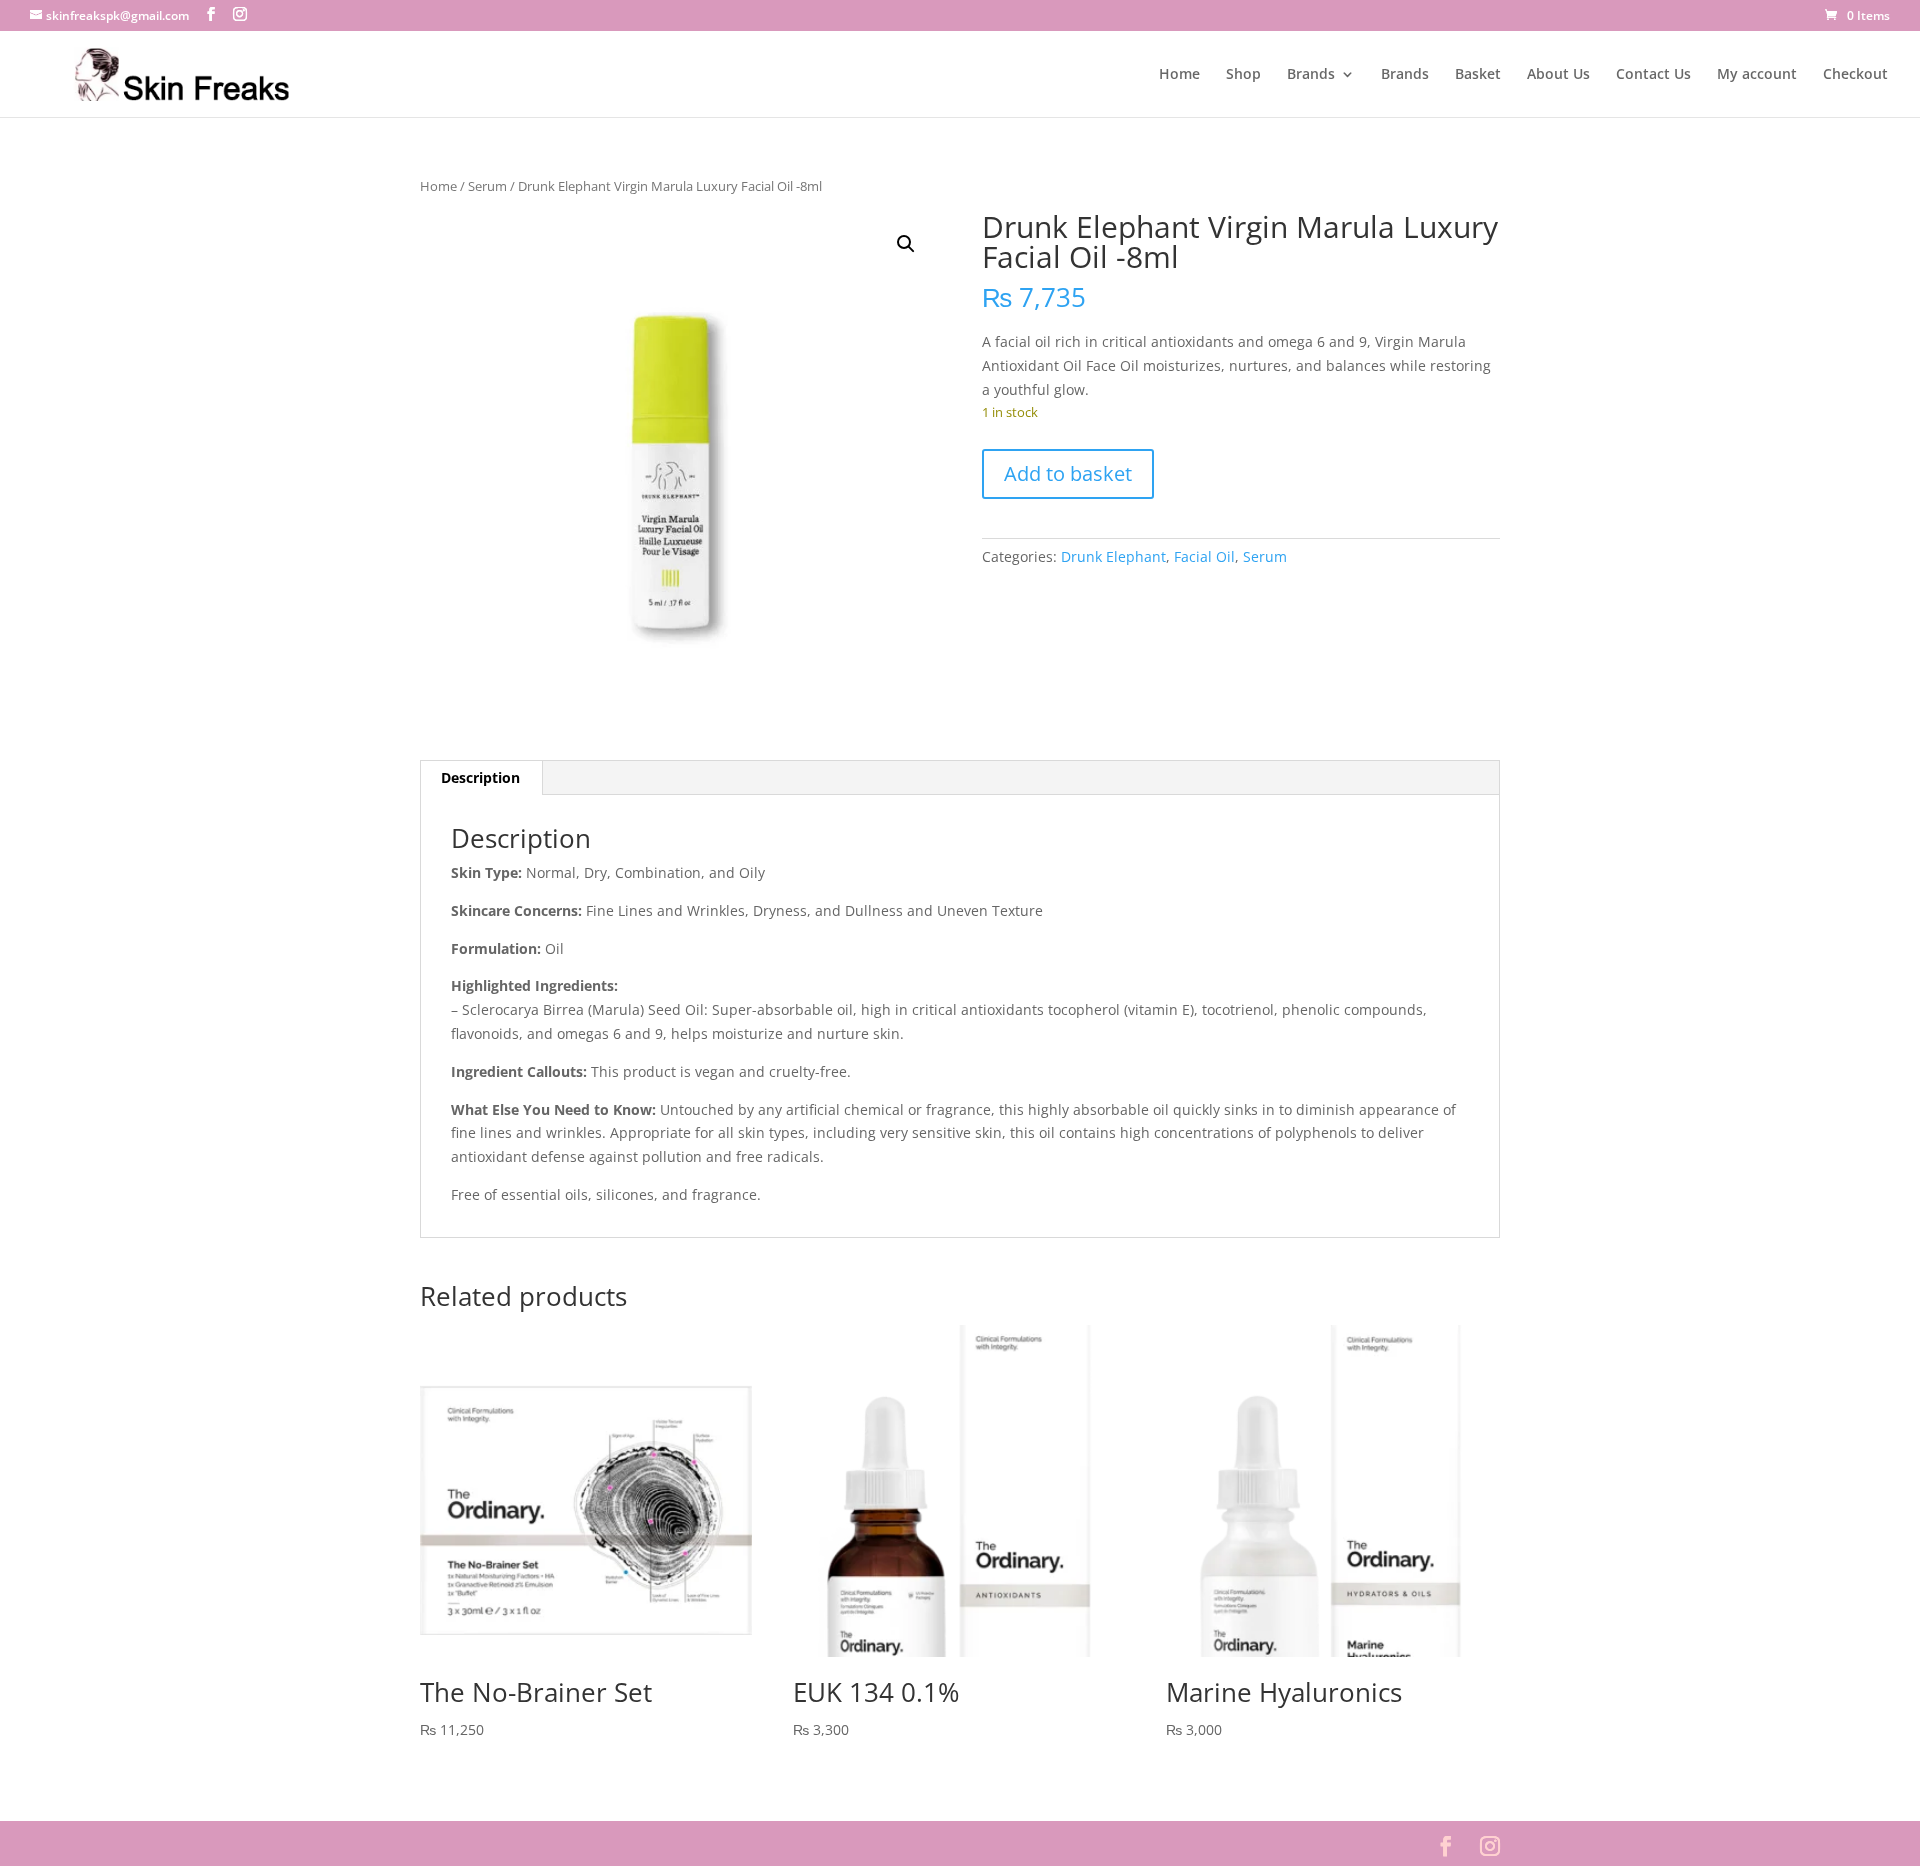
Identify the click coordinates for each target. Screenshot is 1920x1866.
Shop (1243, 75)
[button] (906, 244)
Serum (487, 186)
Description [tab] (480, 777)
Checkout (1855, 75)
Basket (1478, 75)
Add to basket (1068, 473)
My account (1757, 75)
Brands (1311, 75)
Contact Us (1653, 75)
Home (1179, 75)
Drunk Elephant (1113, 556)
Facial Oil (1204, 556)
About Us (1558, 75)
